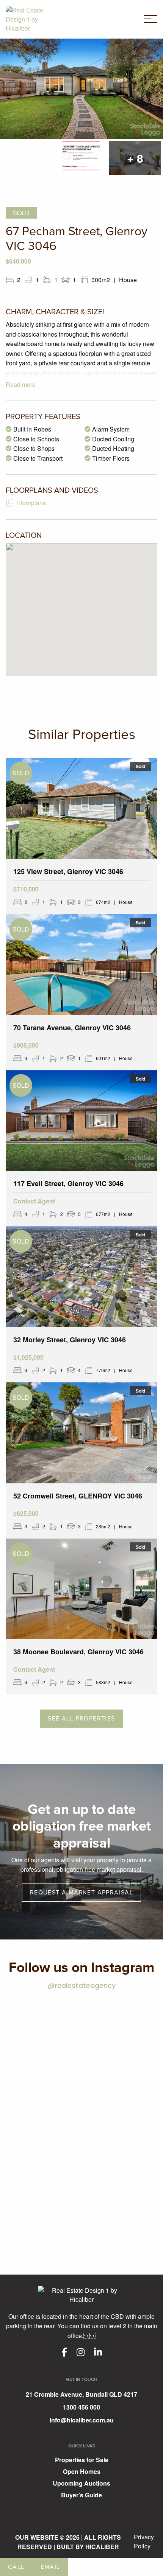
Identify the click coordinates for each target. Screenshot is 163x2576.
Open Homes (82, 2472)
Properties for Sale (82, 2460)
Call (16, 2567)
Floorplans (31, 503)
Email (50, 2567)
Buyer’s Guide (81, 2496)
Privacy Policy (144, 2541)
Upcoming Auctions (81, 2484)
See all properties (81, 1719)
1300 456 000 (81, 2407)
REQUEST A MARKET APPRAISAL (81, 1893)
